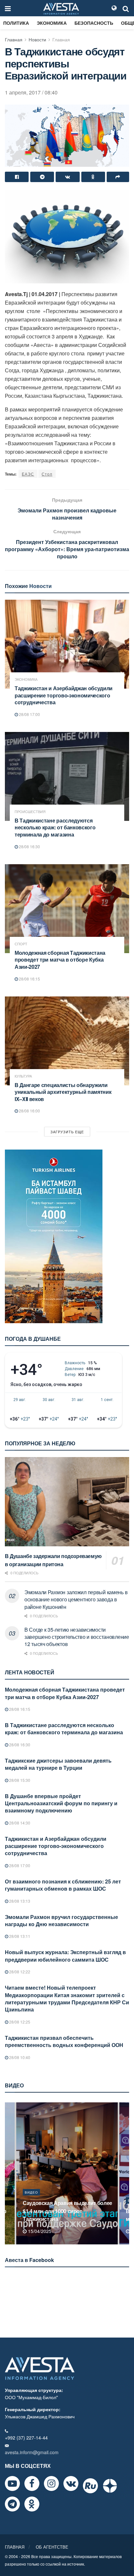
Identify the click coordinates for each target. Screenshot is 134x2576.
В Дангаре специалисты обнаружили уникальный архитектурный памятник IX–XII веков (63, 1092)
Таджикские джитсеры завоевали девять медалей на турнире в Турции (58, 1764)
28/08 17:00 (29, 714)
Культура (23, 1076)
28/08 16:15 (29, 979)
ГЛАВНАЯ (15, 2547)
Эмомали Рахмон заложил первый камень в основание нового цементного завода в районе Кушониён (76, 1599)
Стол (47, 474)
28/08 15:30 (19, 1780)
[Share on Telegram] (42, 177)
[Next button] (125, 2174)
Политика (16, 23)
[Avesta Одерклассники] (32, 2504)
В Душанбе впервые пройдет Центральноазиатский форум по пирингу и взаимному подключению (61, 1803)
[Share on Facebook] (17, 177)
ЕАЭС (28, 474)
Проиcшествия (30, 812)
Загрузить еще (67, 1132)
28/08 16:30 (29, 846)
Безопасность (94, 23)
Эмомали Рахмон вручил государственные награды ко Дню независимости (61, 1920)
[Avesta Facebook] (32, 2483)
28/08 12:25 (19, 2022)
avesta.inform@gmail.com (32, 2452)
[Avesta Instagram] (51, 2483)
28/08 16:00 (29, 1111)
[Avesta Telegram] (12, 2504)
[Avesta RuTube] (90, 2486)
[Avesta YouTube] (12, 2483)
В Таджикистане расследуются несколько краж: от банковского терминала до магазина (55, 827)
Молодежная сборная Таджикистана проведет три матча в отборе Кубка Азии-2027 (60, 960)
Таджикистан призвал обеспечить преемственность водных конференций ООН (64, 2041)
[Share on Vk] (67, 177)
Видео (31, 2200)
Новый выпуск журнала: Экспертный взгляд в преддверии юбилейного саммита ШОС (65, 1956)
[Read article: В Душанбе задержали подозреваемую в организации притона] (67, 1502)
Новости (37, 39)
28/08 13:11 (19, 1936)
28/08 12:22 (19, 1972)
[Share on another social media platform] (118, 177)
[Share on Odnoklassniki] (93, 177)
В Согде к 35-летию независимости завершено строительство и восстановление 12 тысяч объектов (77, 1637)
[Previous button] (9, 2174)
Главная (14, 39)
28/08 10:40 (19, 2057)
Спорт (21, 944)
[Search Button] (126, 8)
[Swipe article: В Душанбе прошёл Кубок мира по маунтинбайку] (67, 2174)
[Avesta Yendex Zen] (110, 2486)
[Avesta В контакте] (71, 2483)
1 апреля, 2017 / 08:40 (31, 92)
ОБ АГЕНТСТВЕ (52, 2547)
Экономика (52, 23)
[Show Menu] (8, 8)
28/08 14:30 (19, 1823)
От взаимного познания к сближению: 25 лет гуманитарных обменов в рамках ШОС (63, 1885)
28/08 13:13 (19, 1901)
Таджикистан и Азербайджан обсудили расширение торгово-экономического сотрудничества (64, 695)
